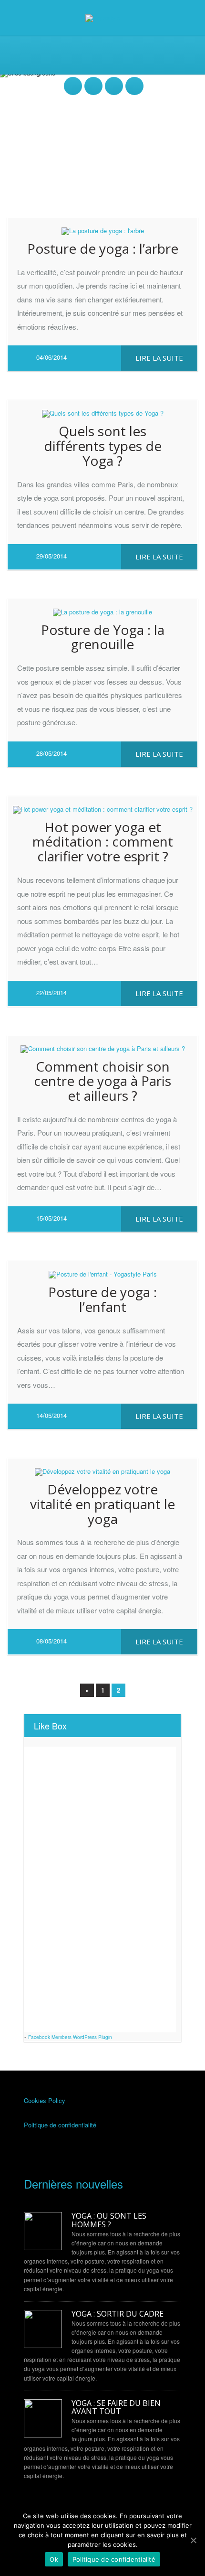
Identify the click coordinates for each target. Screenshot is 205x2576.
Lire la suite (159, 358)
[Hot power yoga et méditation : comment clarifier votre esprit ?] (102, 805)
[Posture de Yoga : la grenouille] (102, 608)
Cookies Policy (45, 2100)
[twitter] (93, 81)
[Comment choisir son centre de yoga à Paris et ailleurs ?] (102, 1044)
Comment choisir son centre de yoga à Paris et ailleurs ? (102, 1081)
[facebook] (73, 81)
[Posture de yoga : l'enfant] (102, 1270)
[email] (114, 81)
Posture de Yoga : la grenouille (103, 637)
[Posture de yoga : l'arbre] (102, 226)
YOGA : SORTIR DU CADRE (118, 2314)
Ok (54, 2559)
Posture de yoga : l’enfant (102, 1299)
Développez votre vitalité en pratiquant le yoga (102, 1504)
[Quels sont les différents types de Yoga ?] (102, 409)
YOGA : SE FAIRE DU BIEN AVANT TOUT (116, 2408)
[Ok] (193, 2540)
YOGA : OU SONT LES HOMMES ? (109, 2220)
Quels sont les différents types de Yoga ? (103, 446)
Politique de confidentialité (60, 2125)
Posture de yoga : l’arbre (103, 248)
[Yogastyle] (103, 17)
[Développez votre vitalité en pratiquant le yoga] (102, 1467)
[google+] (134, 81)
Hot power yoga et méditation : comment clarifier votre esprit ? (103, 842)
